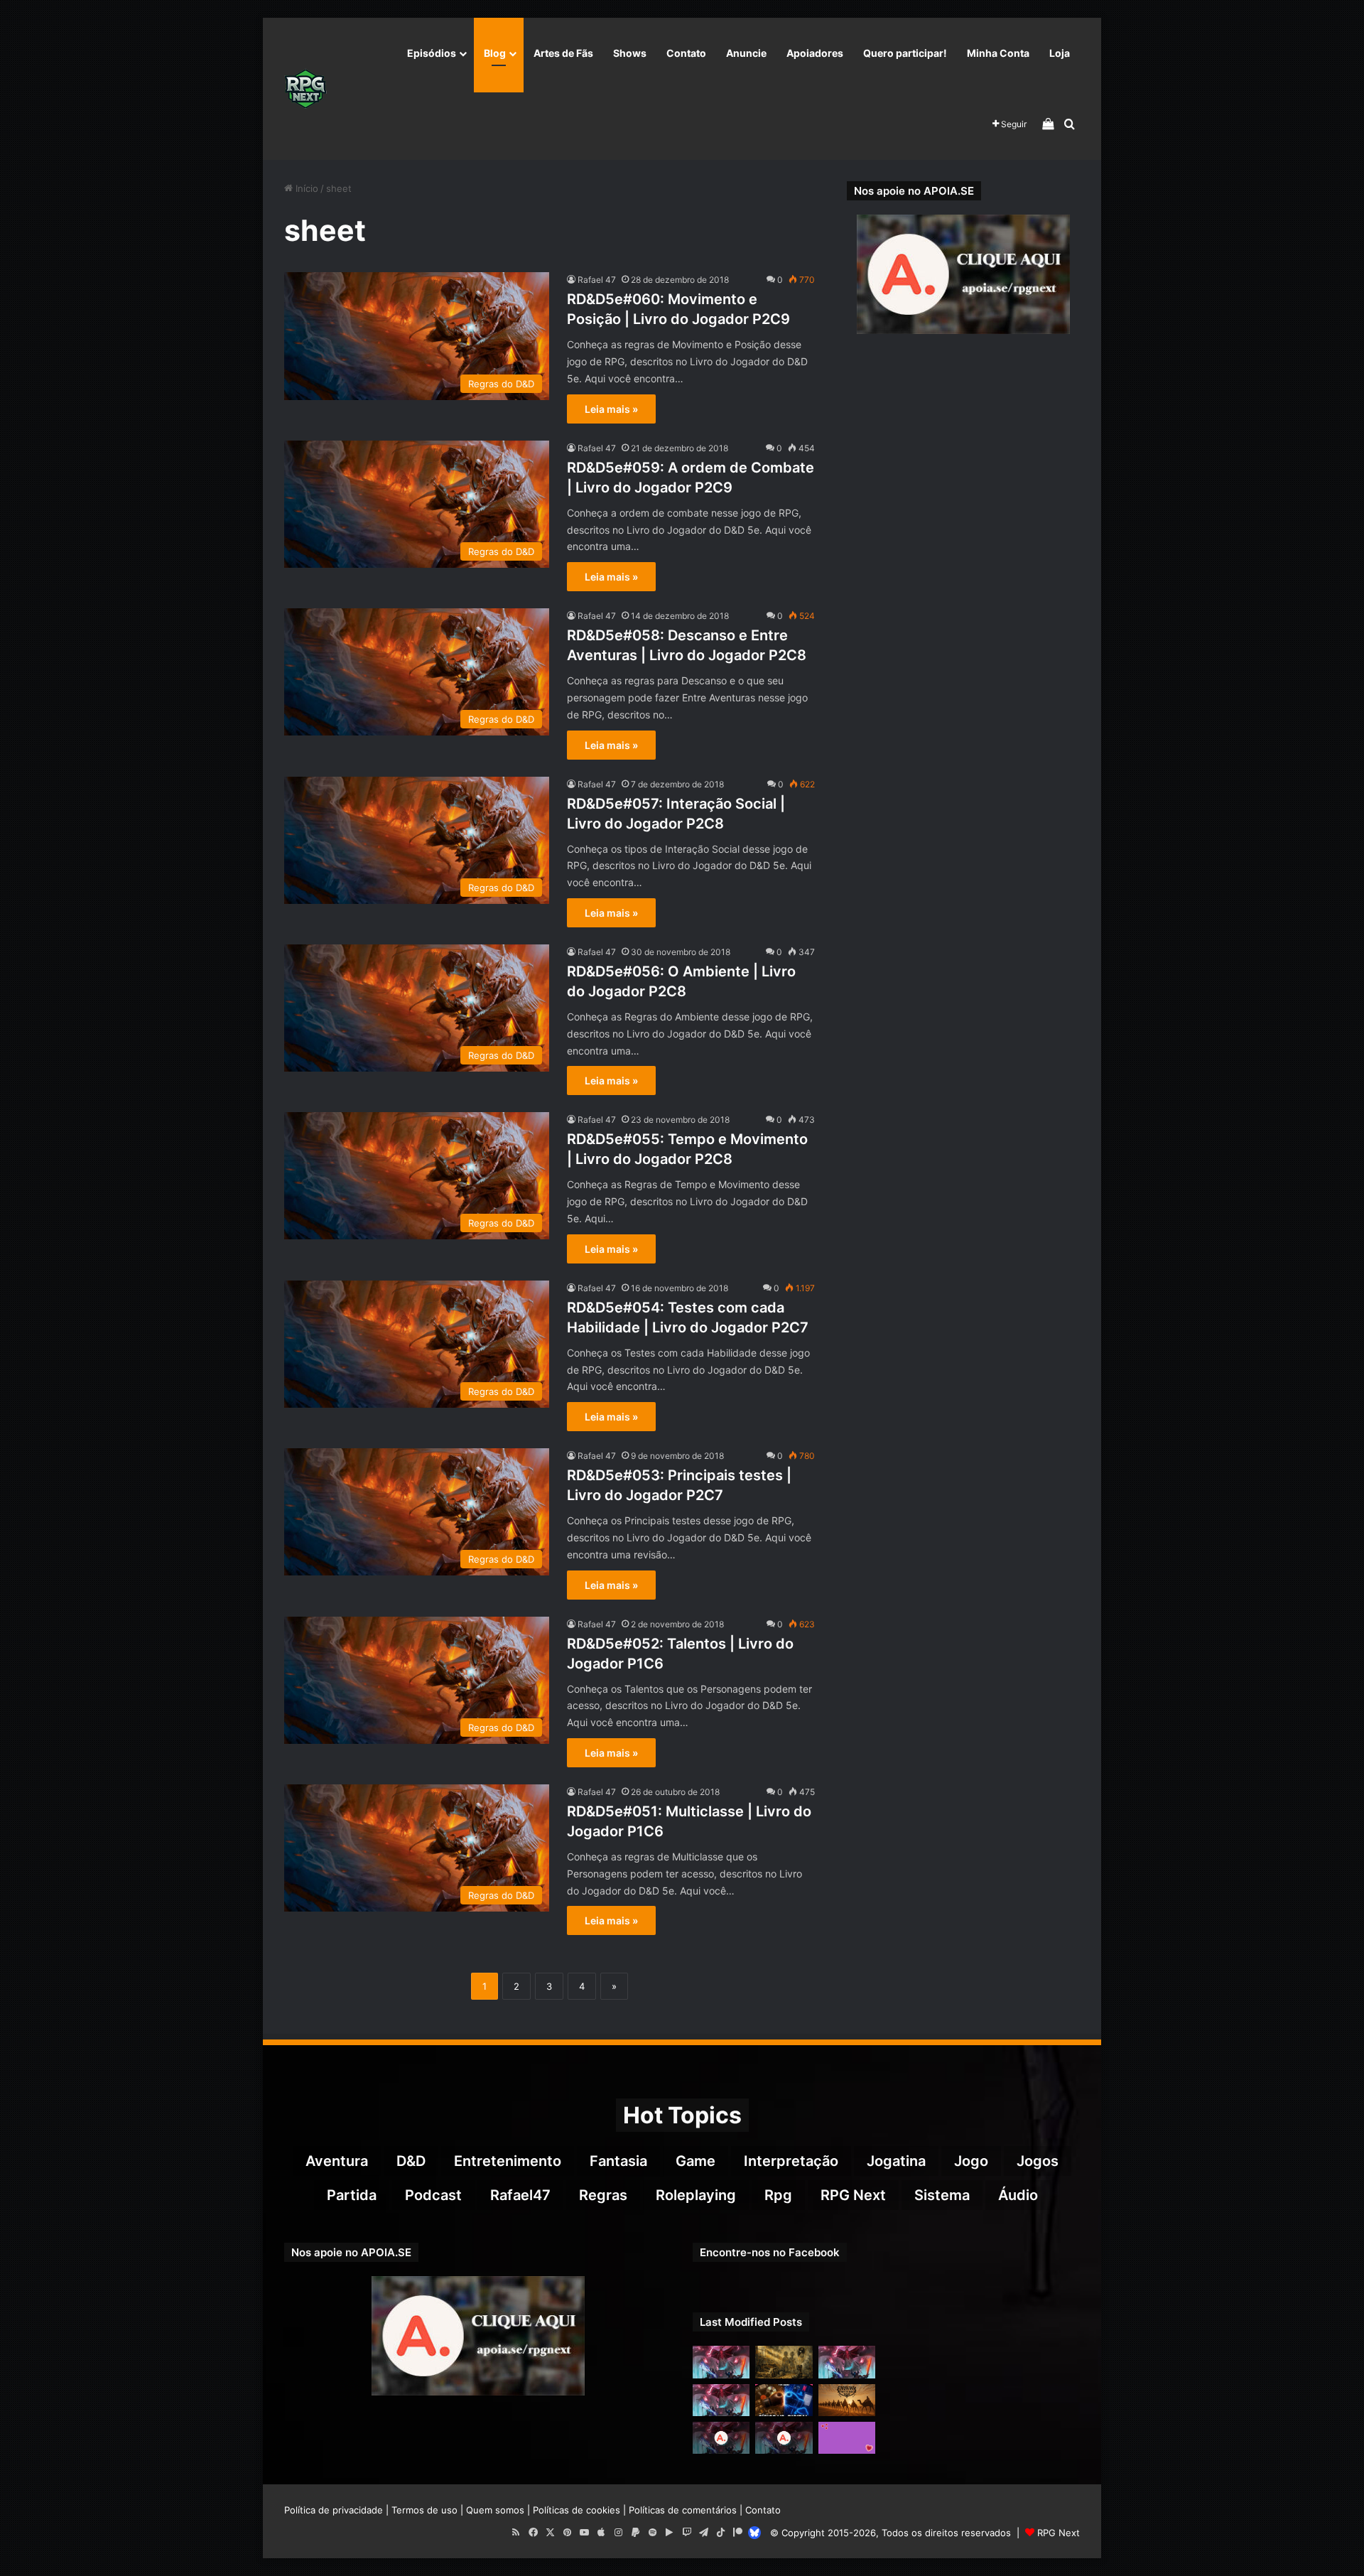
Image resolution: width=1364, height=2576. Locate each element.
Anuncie (746, 53)
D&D (411, 2161)
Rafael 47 (597, 280)
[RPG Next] (305, 89)
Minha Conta (998, 53)
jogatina (896, 2161)
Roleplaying (696, 2195)
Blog (495, 53)
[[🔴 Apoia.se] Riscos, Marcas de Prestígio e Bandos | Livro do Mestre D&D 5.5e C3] (721, 2438)
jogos (1038, 2161)
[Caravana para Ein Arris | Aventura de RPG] (847, 2400)
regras (603, 2195)
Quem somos (495, 2510)
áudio (1018, 2195)
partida (352, 2195)
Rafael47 (520, 2195)
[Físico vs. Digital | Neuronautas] (784, 2400)
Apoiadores (815, 53)
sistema (942, 2195)
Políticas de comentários (683, 2510)
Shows (630, 53)
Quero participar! (905, 53)
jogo (971, 2161)
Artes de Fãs (563, 53)
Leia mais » (611, 409)
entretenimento (508, 2161)
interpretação (791, 2161)
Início (305, 188)
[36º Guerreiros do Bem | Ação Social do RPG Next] (847, 2438)
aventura (337, 2161)
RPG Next (853, 2195)
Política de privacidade (334, 2510)
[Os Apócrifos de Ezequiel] (784, 2362)
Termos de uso (424, 2510)
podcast (433, 2195)
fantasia (618, 2161)
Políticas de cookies (577, 2510)
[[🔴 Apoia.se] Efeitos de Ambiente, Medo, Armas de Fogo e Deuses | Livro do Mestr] (784, 2438)
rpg (778, 2195)
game (695, 2161)
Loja (1060, 53)
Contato (686, 53)
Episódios (432, 53)
